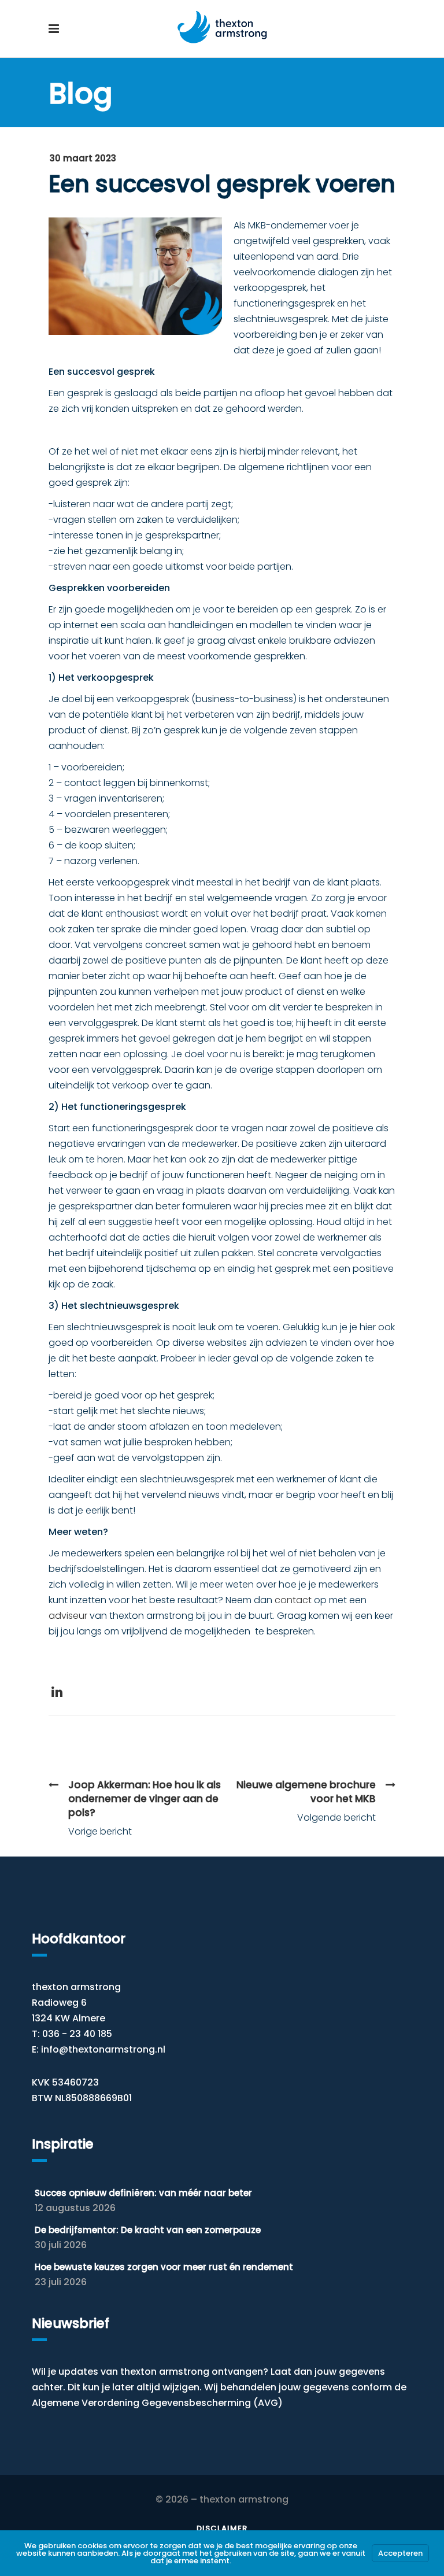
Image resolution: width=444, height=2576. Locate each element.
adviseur (68, 1616)
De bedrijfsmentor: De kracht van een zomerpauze (148, 2230)
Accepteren (400, 2553)
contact (293, 1600)
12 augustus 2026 (75, 2208)
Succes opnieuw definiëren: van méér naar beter (143, 2193)
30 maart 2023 (83, 158)
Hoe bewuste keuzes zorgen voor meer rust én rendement (164, 2267)
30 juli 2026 (61, 2245)
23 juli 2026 (61, 2282)
